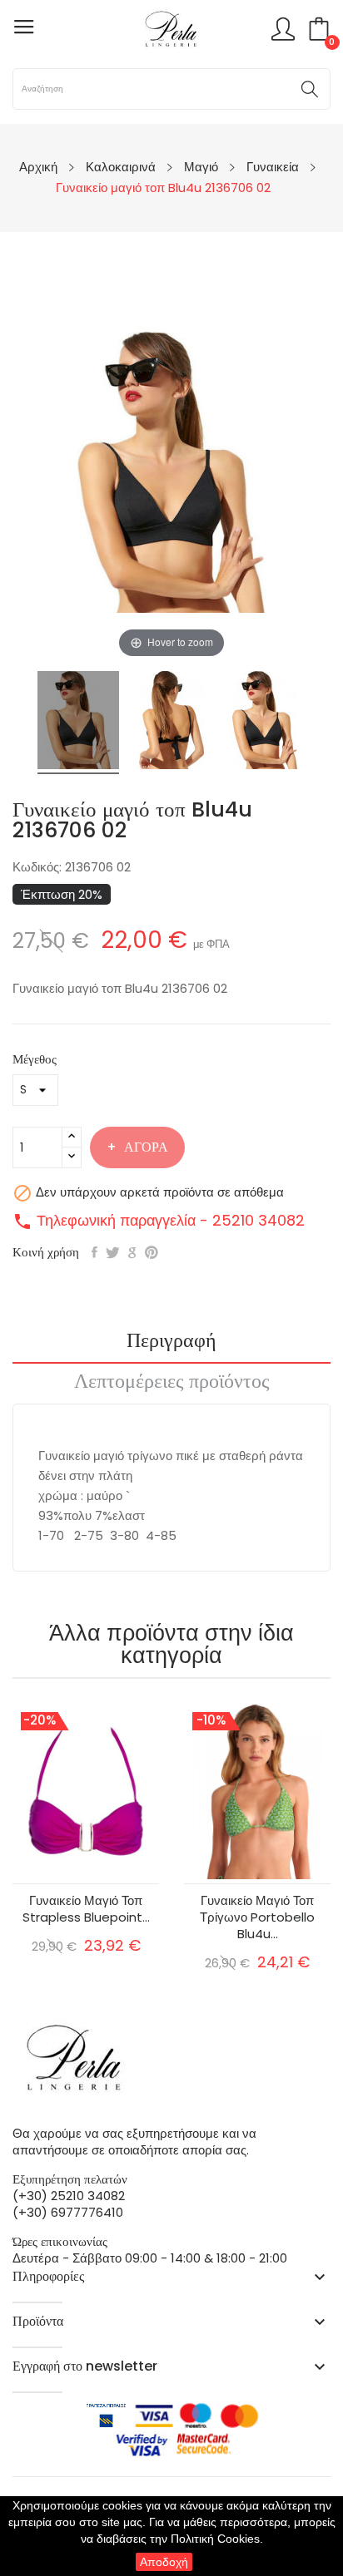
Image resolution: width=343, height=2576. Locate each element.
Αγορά (146, 1147)
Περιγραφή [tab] (171, 1342)
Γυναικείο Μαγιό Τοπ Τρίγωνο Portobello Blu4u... (257, 1917)
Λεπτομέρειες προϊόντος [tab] (172, 1383)
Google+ (132, 1252)
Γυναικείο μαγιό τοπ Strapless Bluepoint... (86, 1909)
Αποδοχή (164, 2562)
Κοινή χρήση (94, 1252)
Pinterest (152, 1252)
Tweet (113, 1252)
